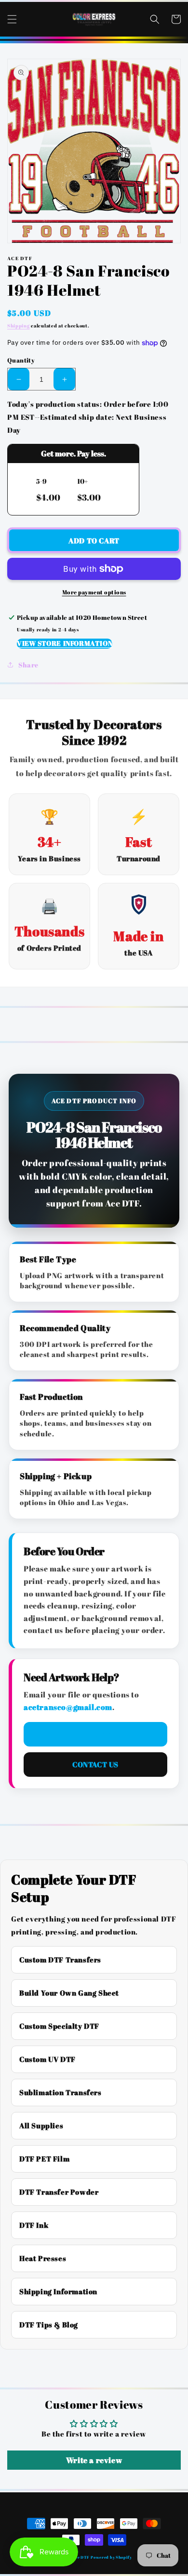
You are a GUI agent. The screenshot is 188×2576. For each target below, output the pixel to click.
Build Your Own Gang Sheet (69, 1993)
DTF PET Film (44, 2159)
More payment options (94, 592)
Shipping (19, 326)
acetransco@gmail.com (68, 1707)
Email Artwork (95, 1734)
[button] (12, 19)
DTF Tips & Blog (49, 2325)
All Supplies (41, 2125)
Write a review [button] (94, 2460)
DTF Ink (34, 2225)
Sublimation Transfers (60, 2092)
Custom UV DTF (47, 2059)
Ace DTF (81, 2557)
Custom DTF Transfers (60, 1960)
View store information (65, 643)
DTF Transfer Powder (59, 2192)
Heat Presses (43, 2258)
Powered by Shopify (111, 2557)
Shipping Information (58, 2291)
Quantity (21, 360)
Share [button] (28, 665)
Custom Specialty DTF (59, 2026)
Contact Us (95, 1764)
